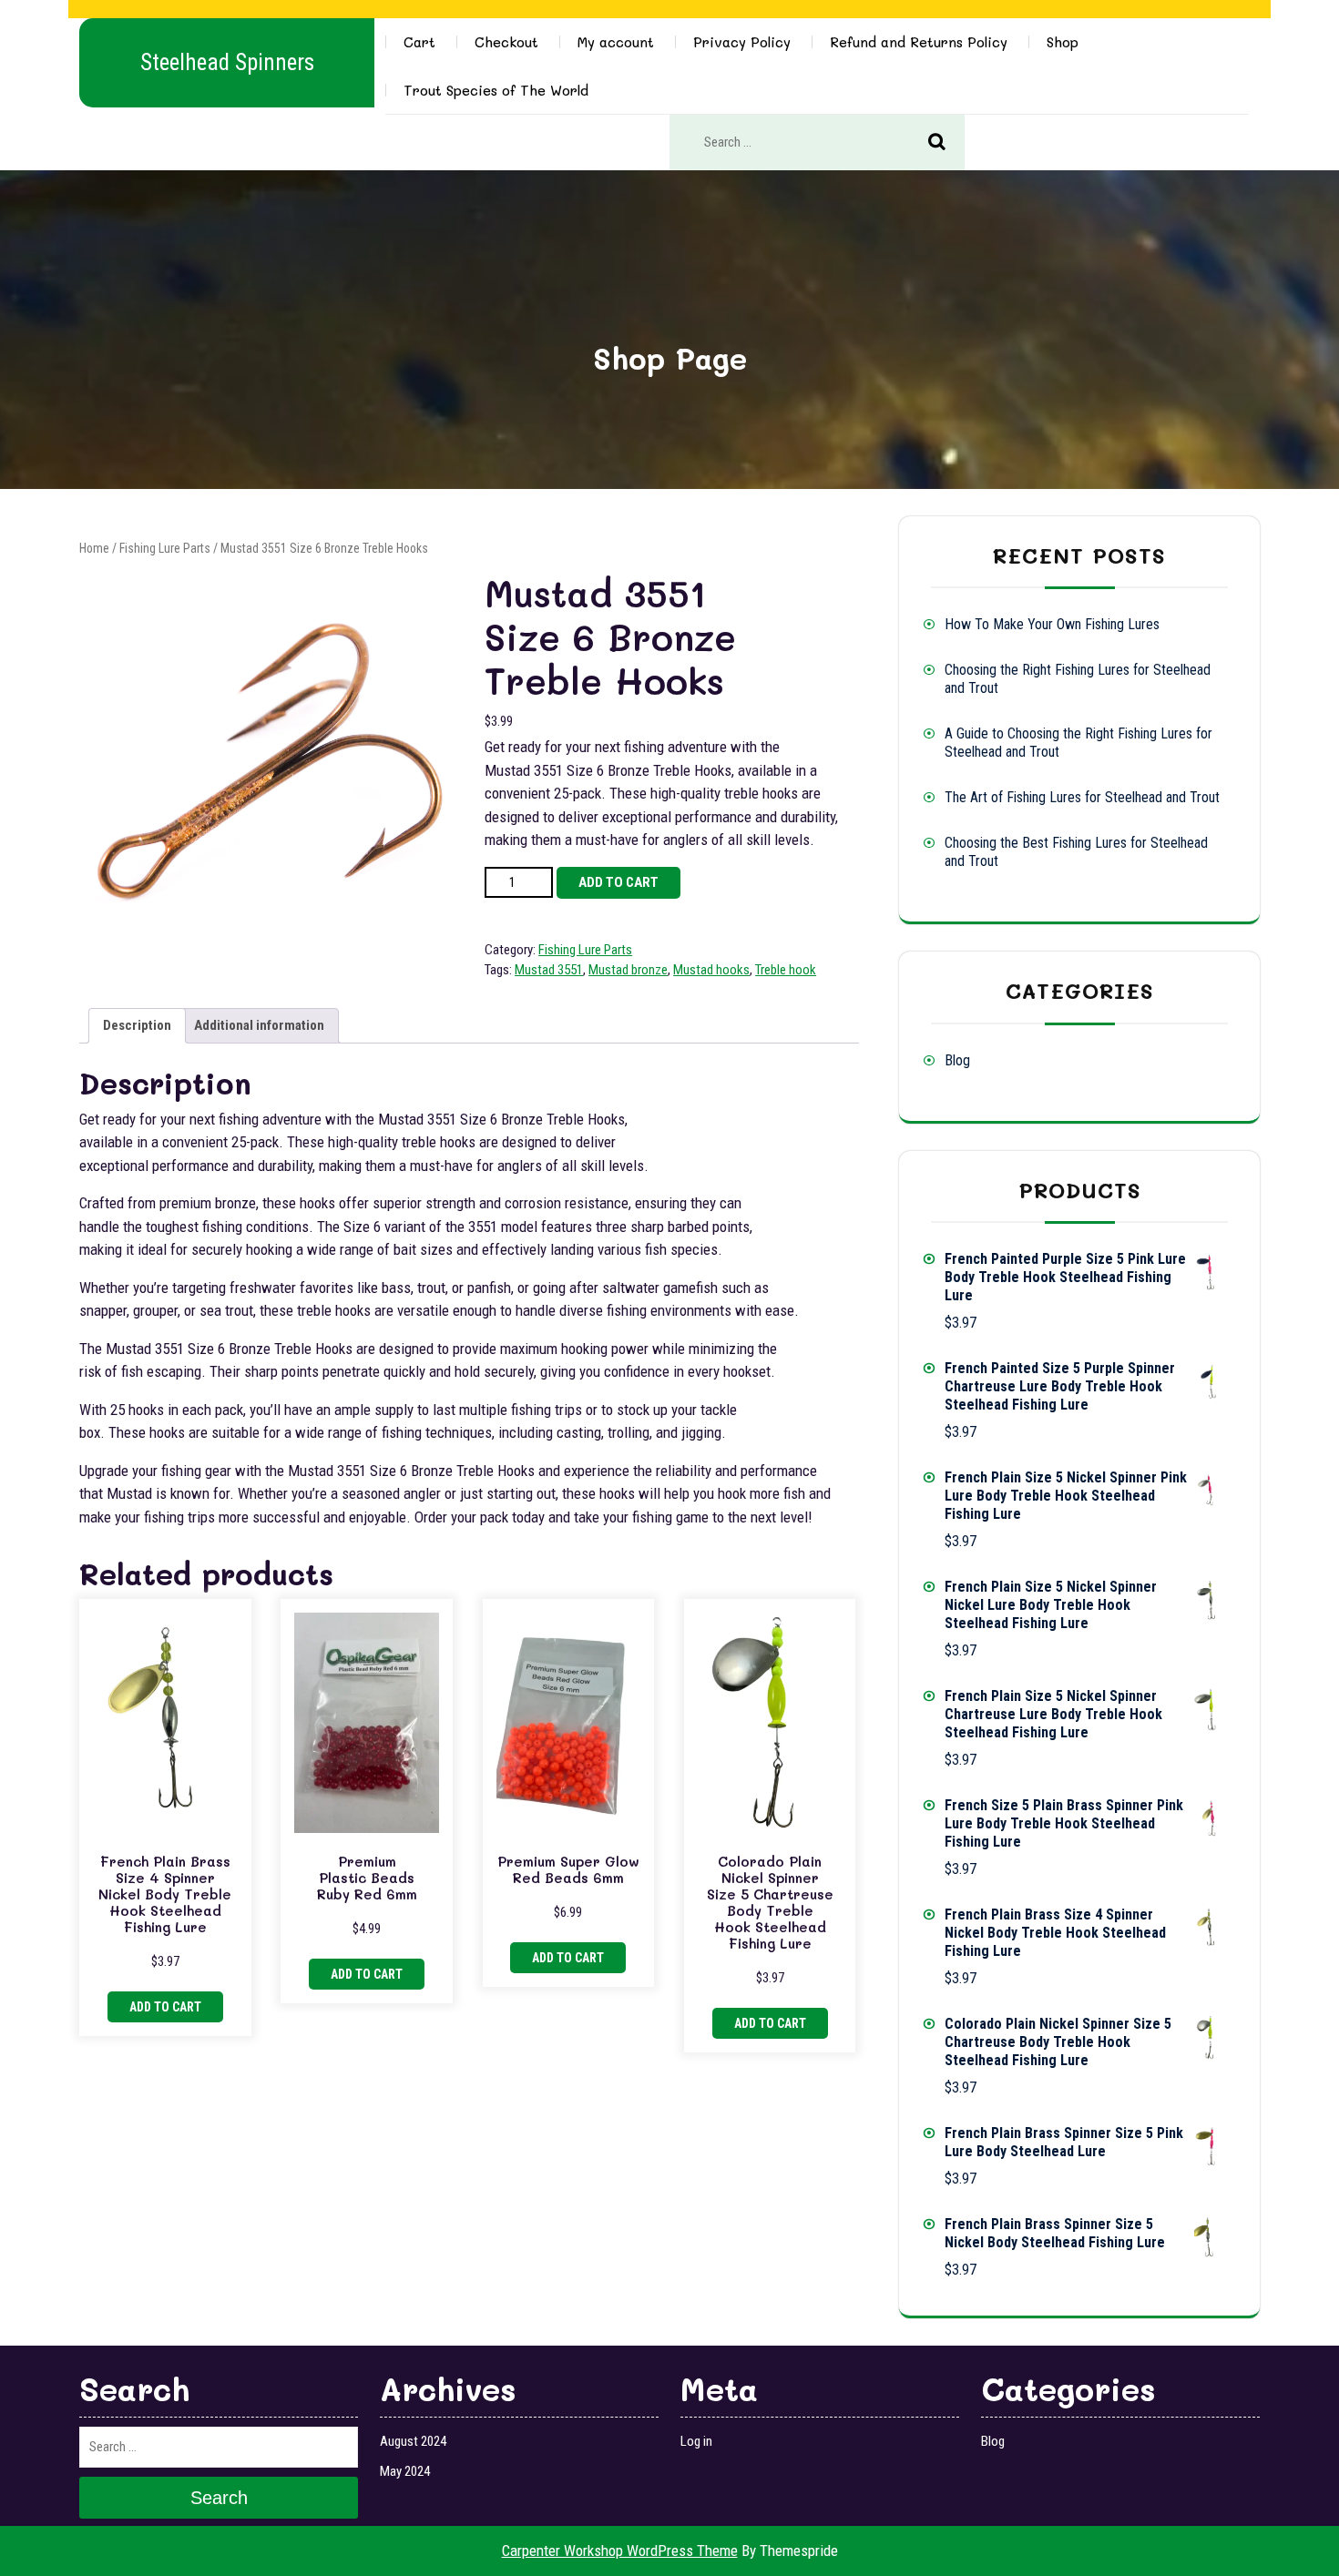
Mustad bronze (628, 970)
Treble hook (786, 970)
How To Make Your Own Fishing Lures (1052, 624)
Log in (696, 2441)
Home (94, 548)
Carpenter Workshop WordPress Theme (620, 2551)
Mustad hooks (711, 970)
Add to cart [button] (165, 2007)
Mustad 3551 (549, 970)
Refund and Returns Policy (919, 42)
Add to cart (618, 882)
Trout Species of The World (496, 90)
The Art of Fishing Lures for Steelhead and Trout (1082, 797)
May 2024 (405, 2471)
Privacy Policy (742, 42)
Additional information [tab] (259, 1025)
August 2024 (413, 2441)
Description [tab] (137, 1025)
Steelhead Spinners (227, 62)
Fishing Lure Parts (165, 548)
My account (616, 42)
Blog (957, 1060)
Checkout (506, 42)
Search (946, 143)
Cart (419, 42)
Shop (1063, 42)
